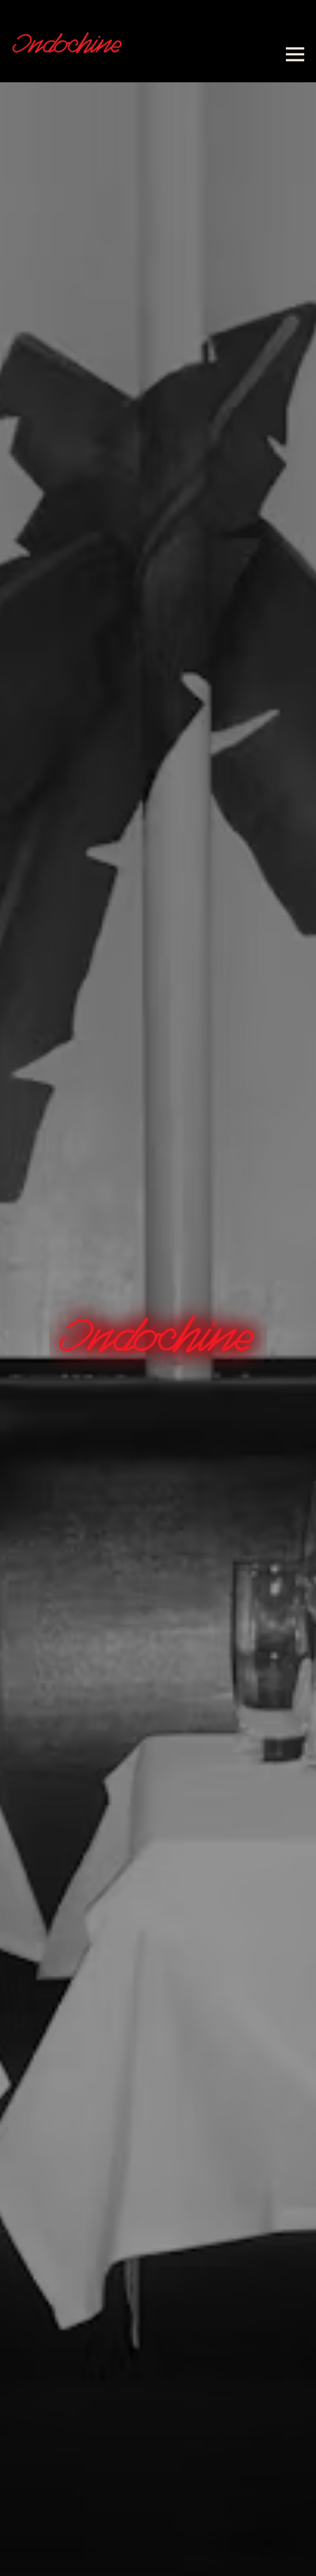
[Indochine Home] (67, 41)
